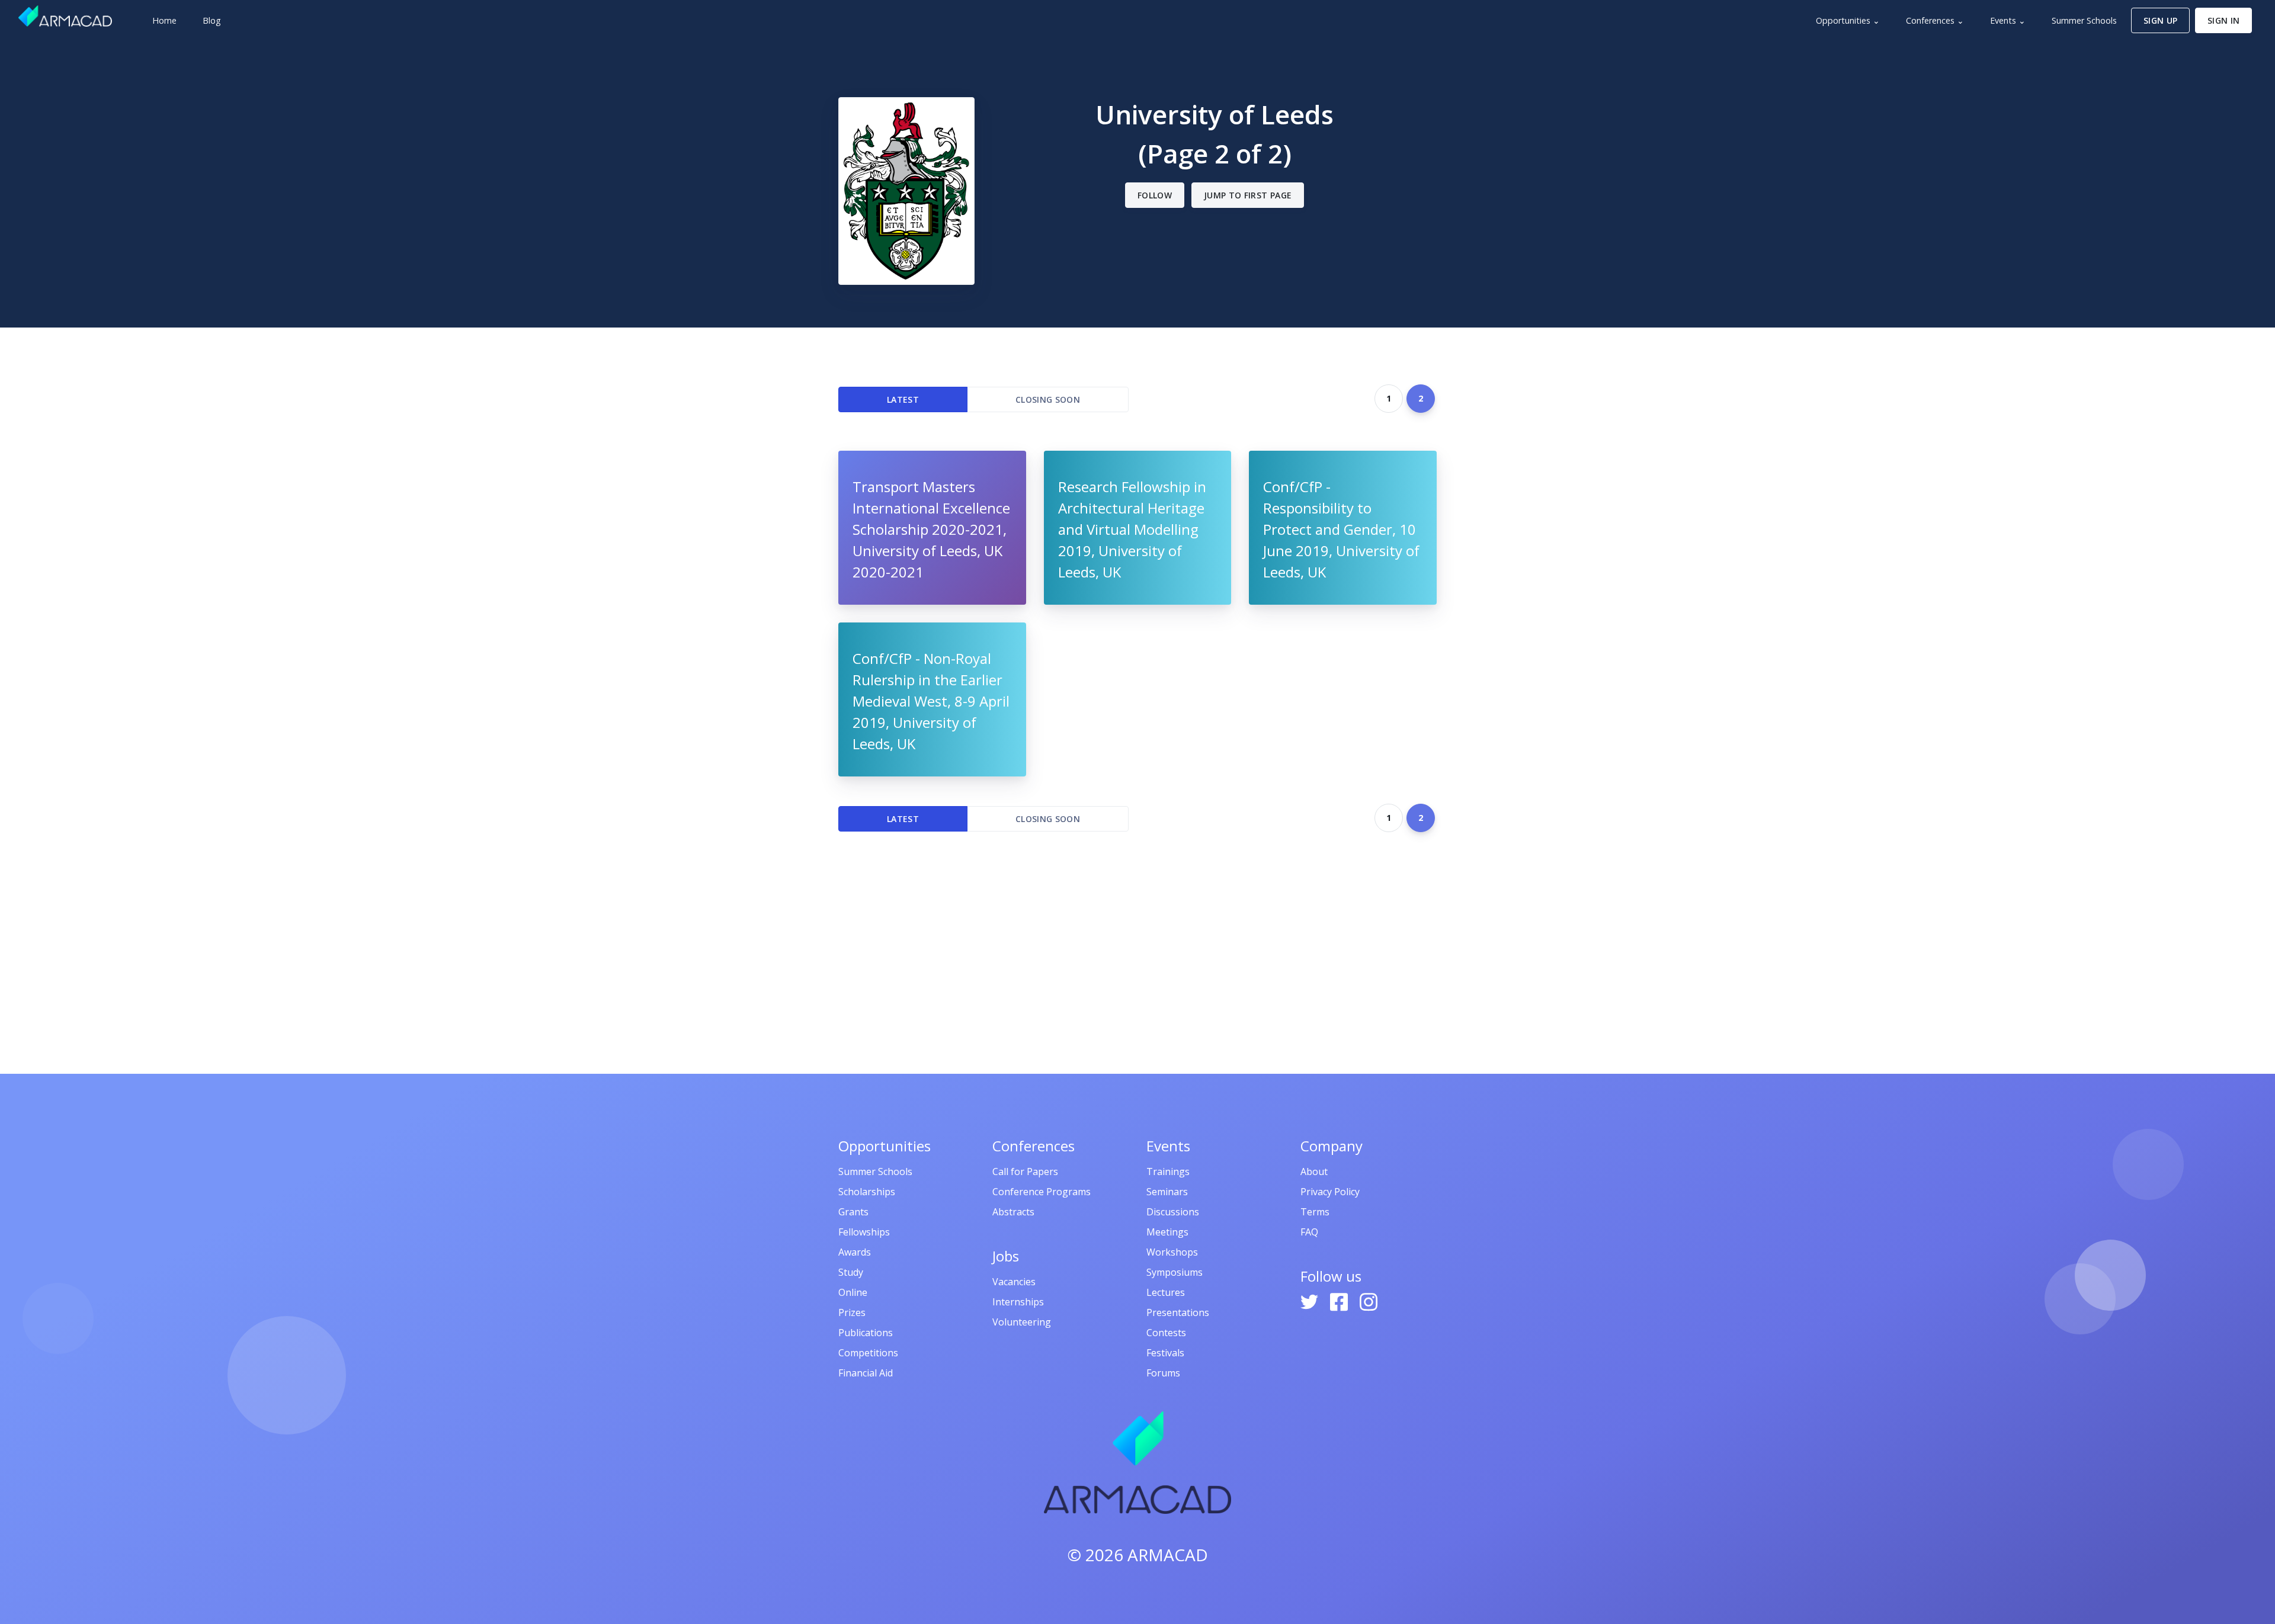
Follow (1155, 195)
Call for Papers (1025, 1172)
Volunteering (1022, 1322)
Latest (903, 399)
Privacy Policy (1330, 1192)
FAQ (1309, 1232)
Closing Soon (1048, 399)
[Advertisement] (1137, 953)
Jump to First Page (1248, 195)
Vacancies (1014, 1282)
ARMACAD (1168, 1555)
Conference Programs (1042, 1192)
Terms (1315, 1212)
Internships (1018, 1302)
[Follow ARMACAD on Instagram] (1369, 1301)
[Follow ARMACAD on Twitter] (1310, 1301)
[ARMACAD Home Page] (65, 16)
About (1314, 1172)
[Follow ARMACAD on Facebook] (1340, 1301)
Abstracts (1013, 1212)
